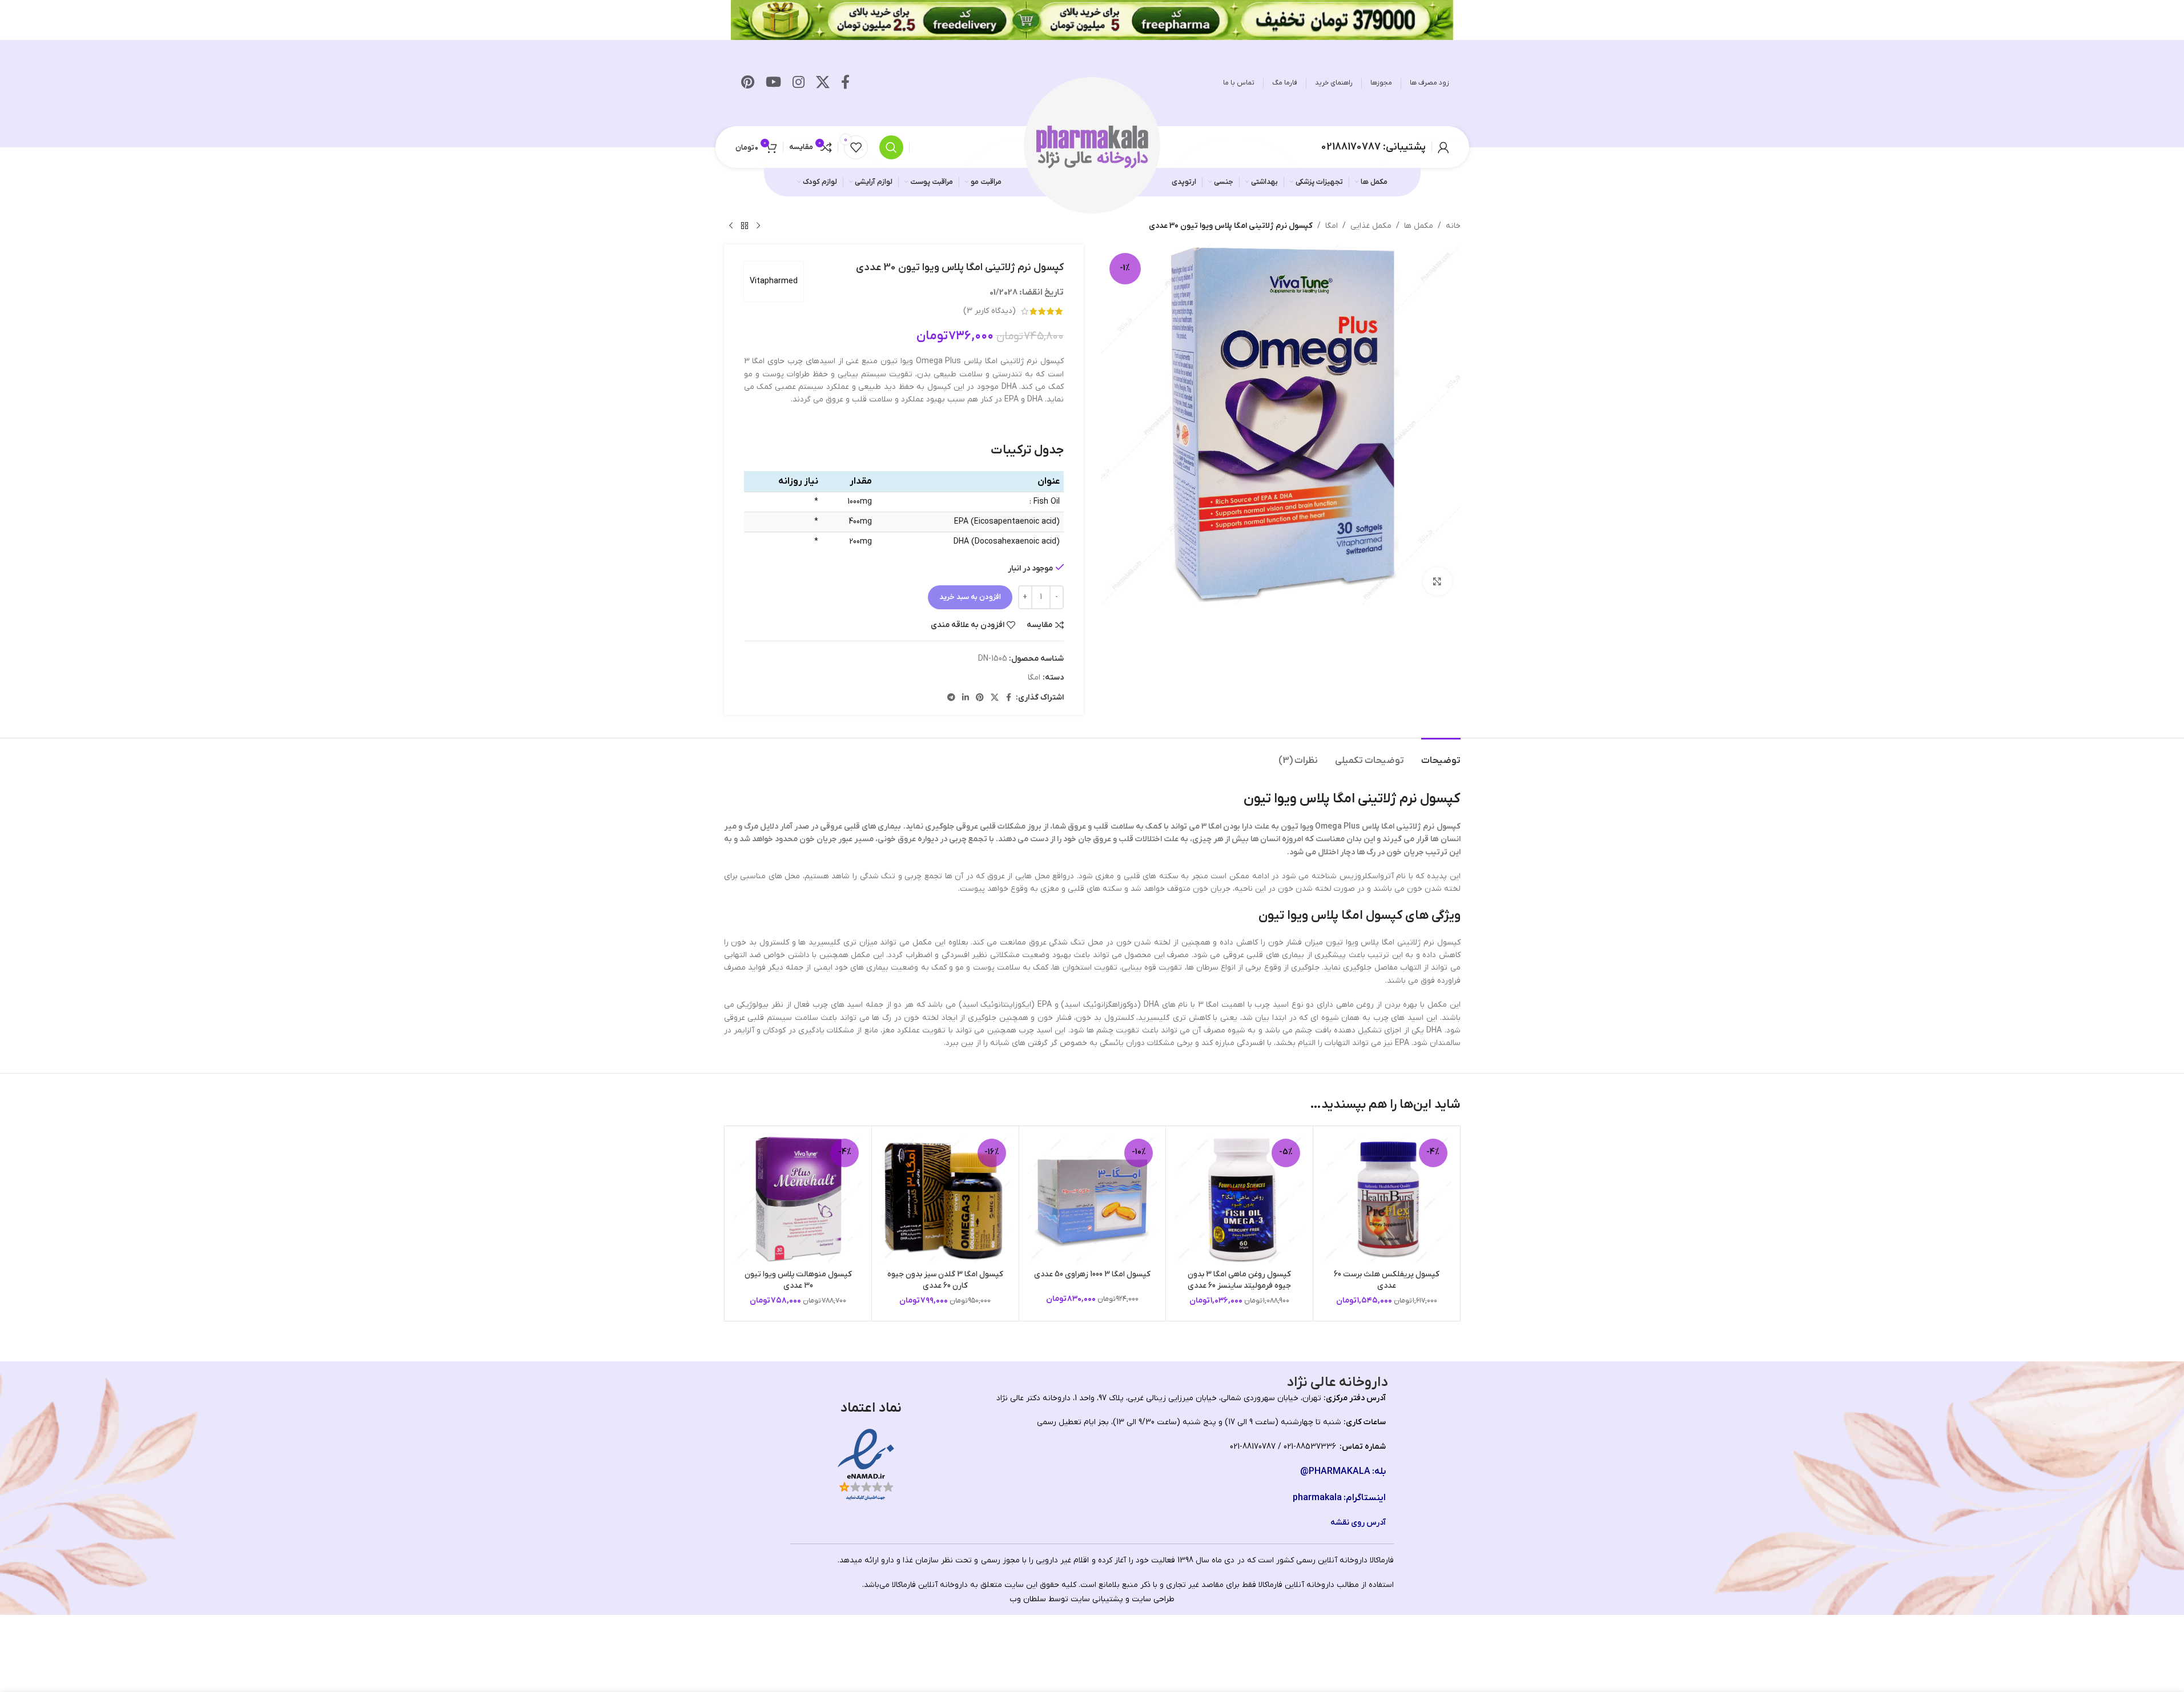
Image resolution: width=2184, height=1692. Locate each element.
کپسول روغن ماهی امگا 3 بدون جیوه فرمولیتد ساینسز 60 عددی (1239, 1280)
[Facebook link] (845, 83)
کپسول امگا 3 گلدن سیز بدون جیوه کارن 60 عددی (945, 1280)
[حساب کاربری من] (1443, 147)
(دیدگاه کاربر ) (990, 311)
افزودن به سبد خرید (970, 597)
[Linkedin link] (966, 698)
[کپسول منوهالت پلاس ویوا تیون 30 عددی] (799, 1199)
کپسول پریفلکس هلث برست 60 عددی (1387, 1280)
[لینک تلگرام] (951, 698)
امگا (1332, 226)
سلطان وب (1028, 1599)
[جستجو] (891, 147)
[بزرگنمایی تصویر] (1437, 581)
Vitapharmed (774, 281)
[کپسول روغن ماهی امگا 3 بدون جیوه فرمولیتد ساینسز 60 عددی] (1239, 1199)
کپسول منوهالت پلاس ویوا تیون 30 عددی (798, 1280)
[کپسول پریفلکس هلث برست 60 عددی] (1387, 1199)
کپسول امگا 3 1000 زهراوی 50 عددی (1092, 1274)
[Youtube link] (773, 83)
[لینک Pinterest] (748, 83)
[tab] (1441, 755)
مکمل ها (1419, 226)
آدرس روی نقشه (1358, 1523)
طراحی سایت (1153, 1599)
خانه (1453, 226)
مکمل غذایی (1371, 226)
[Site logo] (1092, 146)
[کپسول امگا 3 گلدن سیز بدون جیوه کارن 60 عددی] (945, 1199)
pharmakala (1317, 1498)
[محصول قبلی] (758, 226)
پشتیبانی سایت (1097, 1599)
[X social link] (823, 83)
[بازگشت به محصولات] (745, 226)
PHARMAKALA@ (1335, 1472)
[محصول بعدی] (731, 226)
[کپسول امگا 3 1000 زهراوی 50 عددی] (1093, 1199)
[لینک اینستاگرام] (799, 83)
